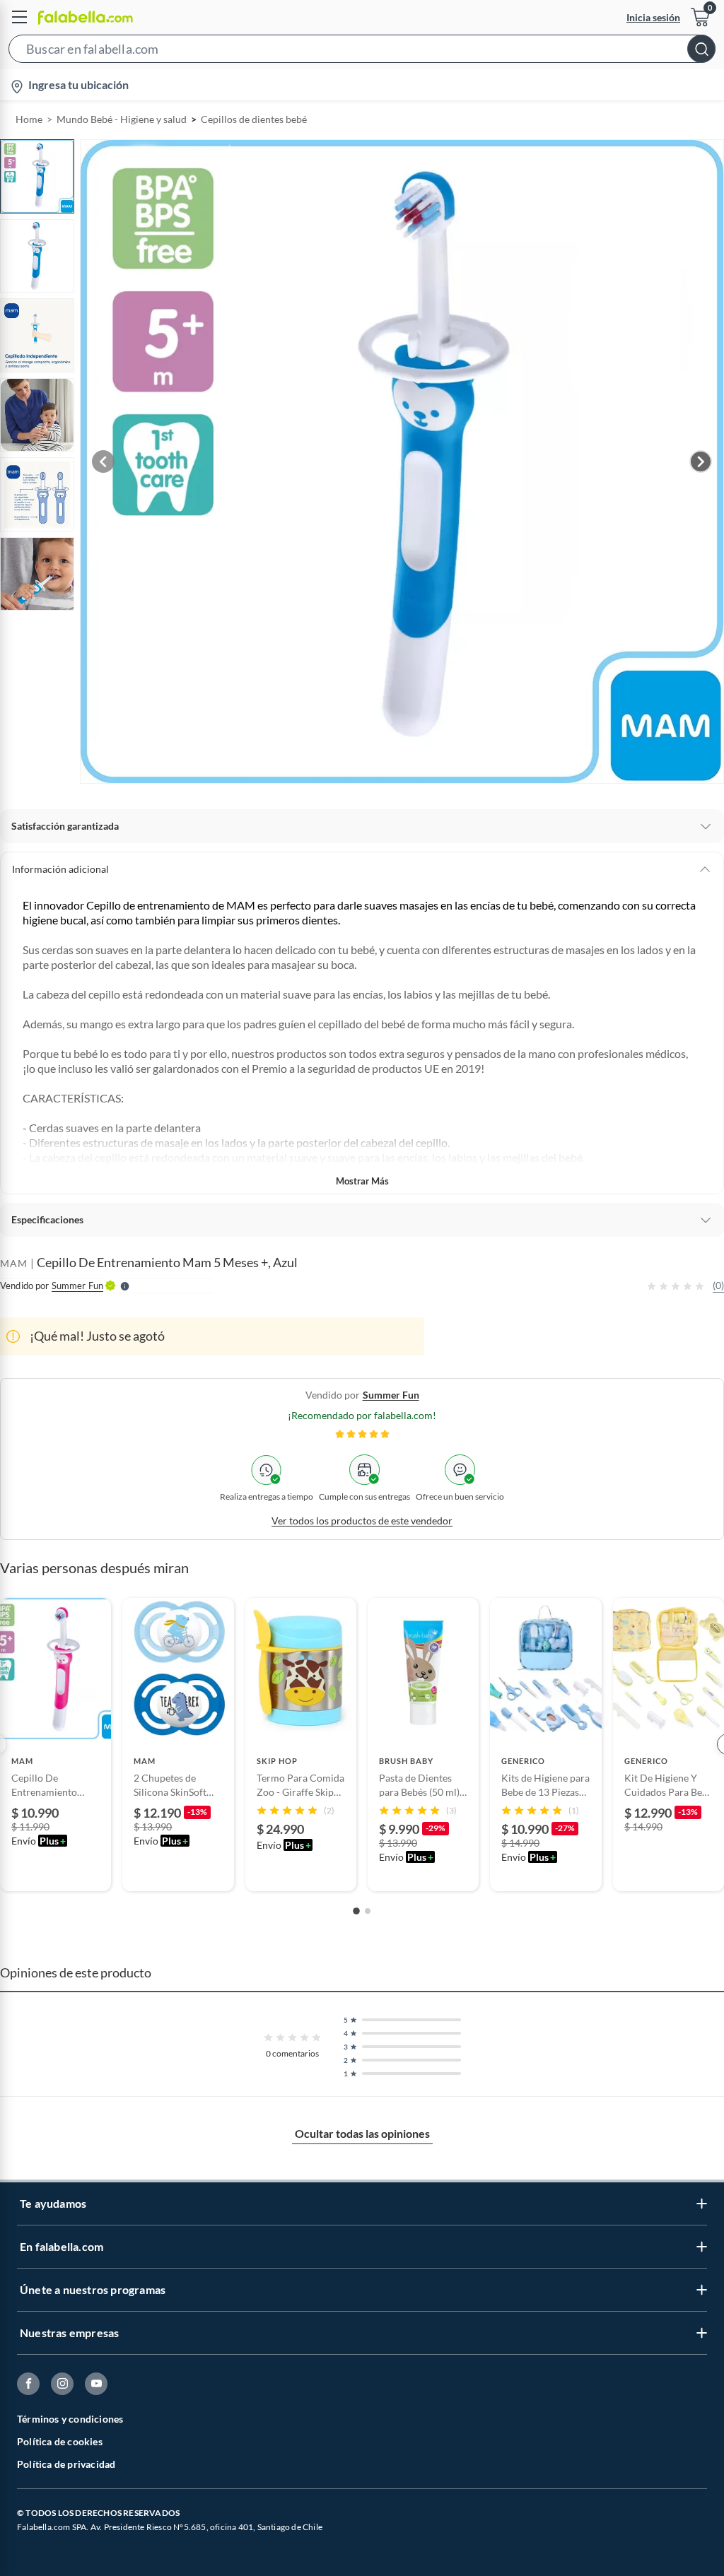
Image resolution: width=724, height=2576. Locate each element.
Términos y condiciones (70, 2419)
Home (29, 119)
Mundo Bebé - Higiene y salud (122, 119)
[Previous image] (103, 461)
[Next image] (701, 461)
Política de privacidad (66, 2464)
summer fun (391, 1395)
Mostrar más (362, 1181)
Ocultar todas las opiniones (362, 2133)
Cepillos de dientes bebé (254, 119)
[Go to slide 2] (368, 1911)
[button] (362, 52)
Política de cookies (60, 2441)
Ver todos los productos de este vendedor (362, 1521)
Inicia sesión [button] (653, 17)
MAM (14, 1263)
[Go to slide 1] (356, 1911)
